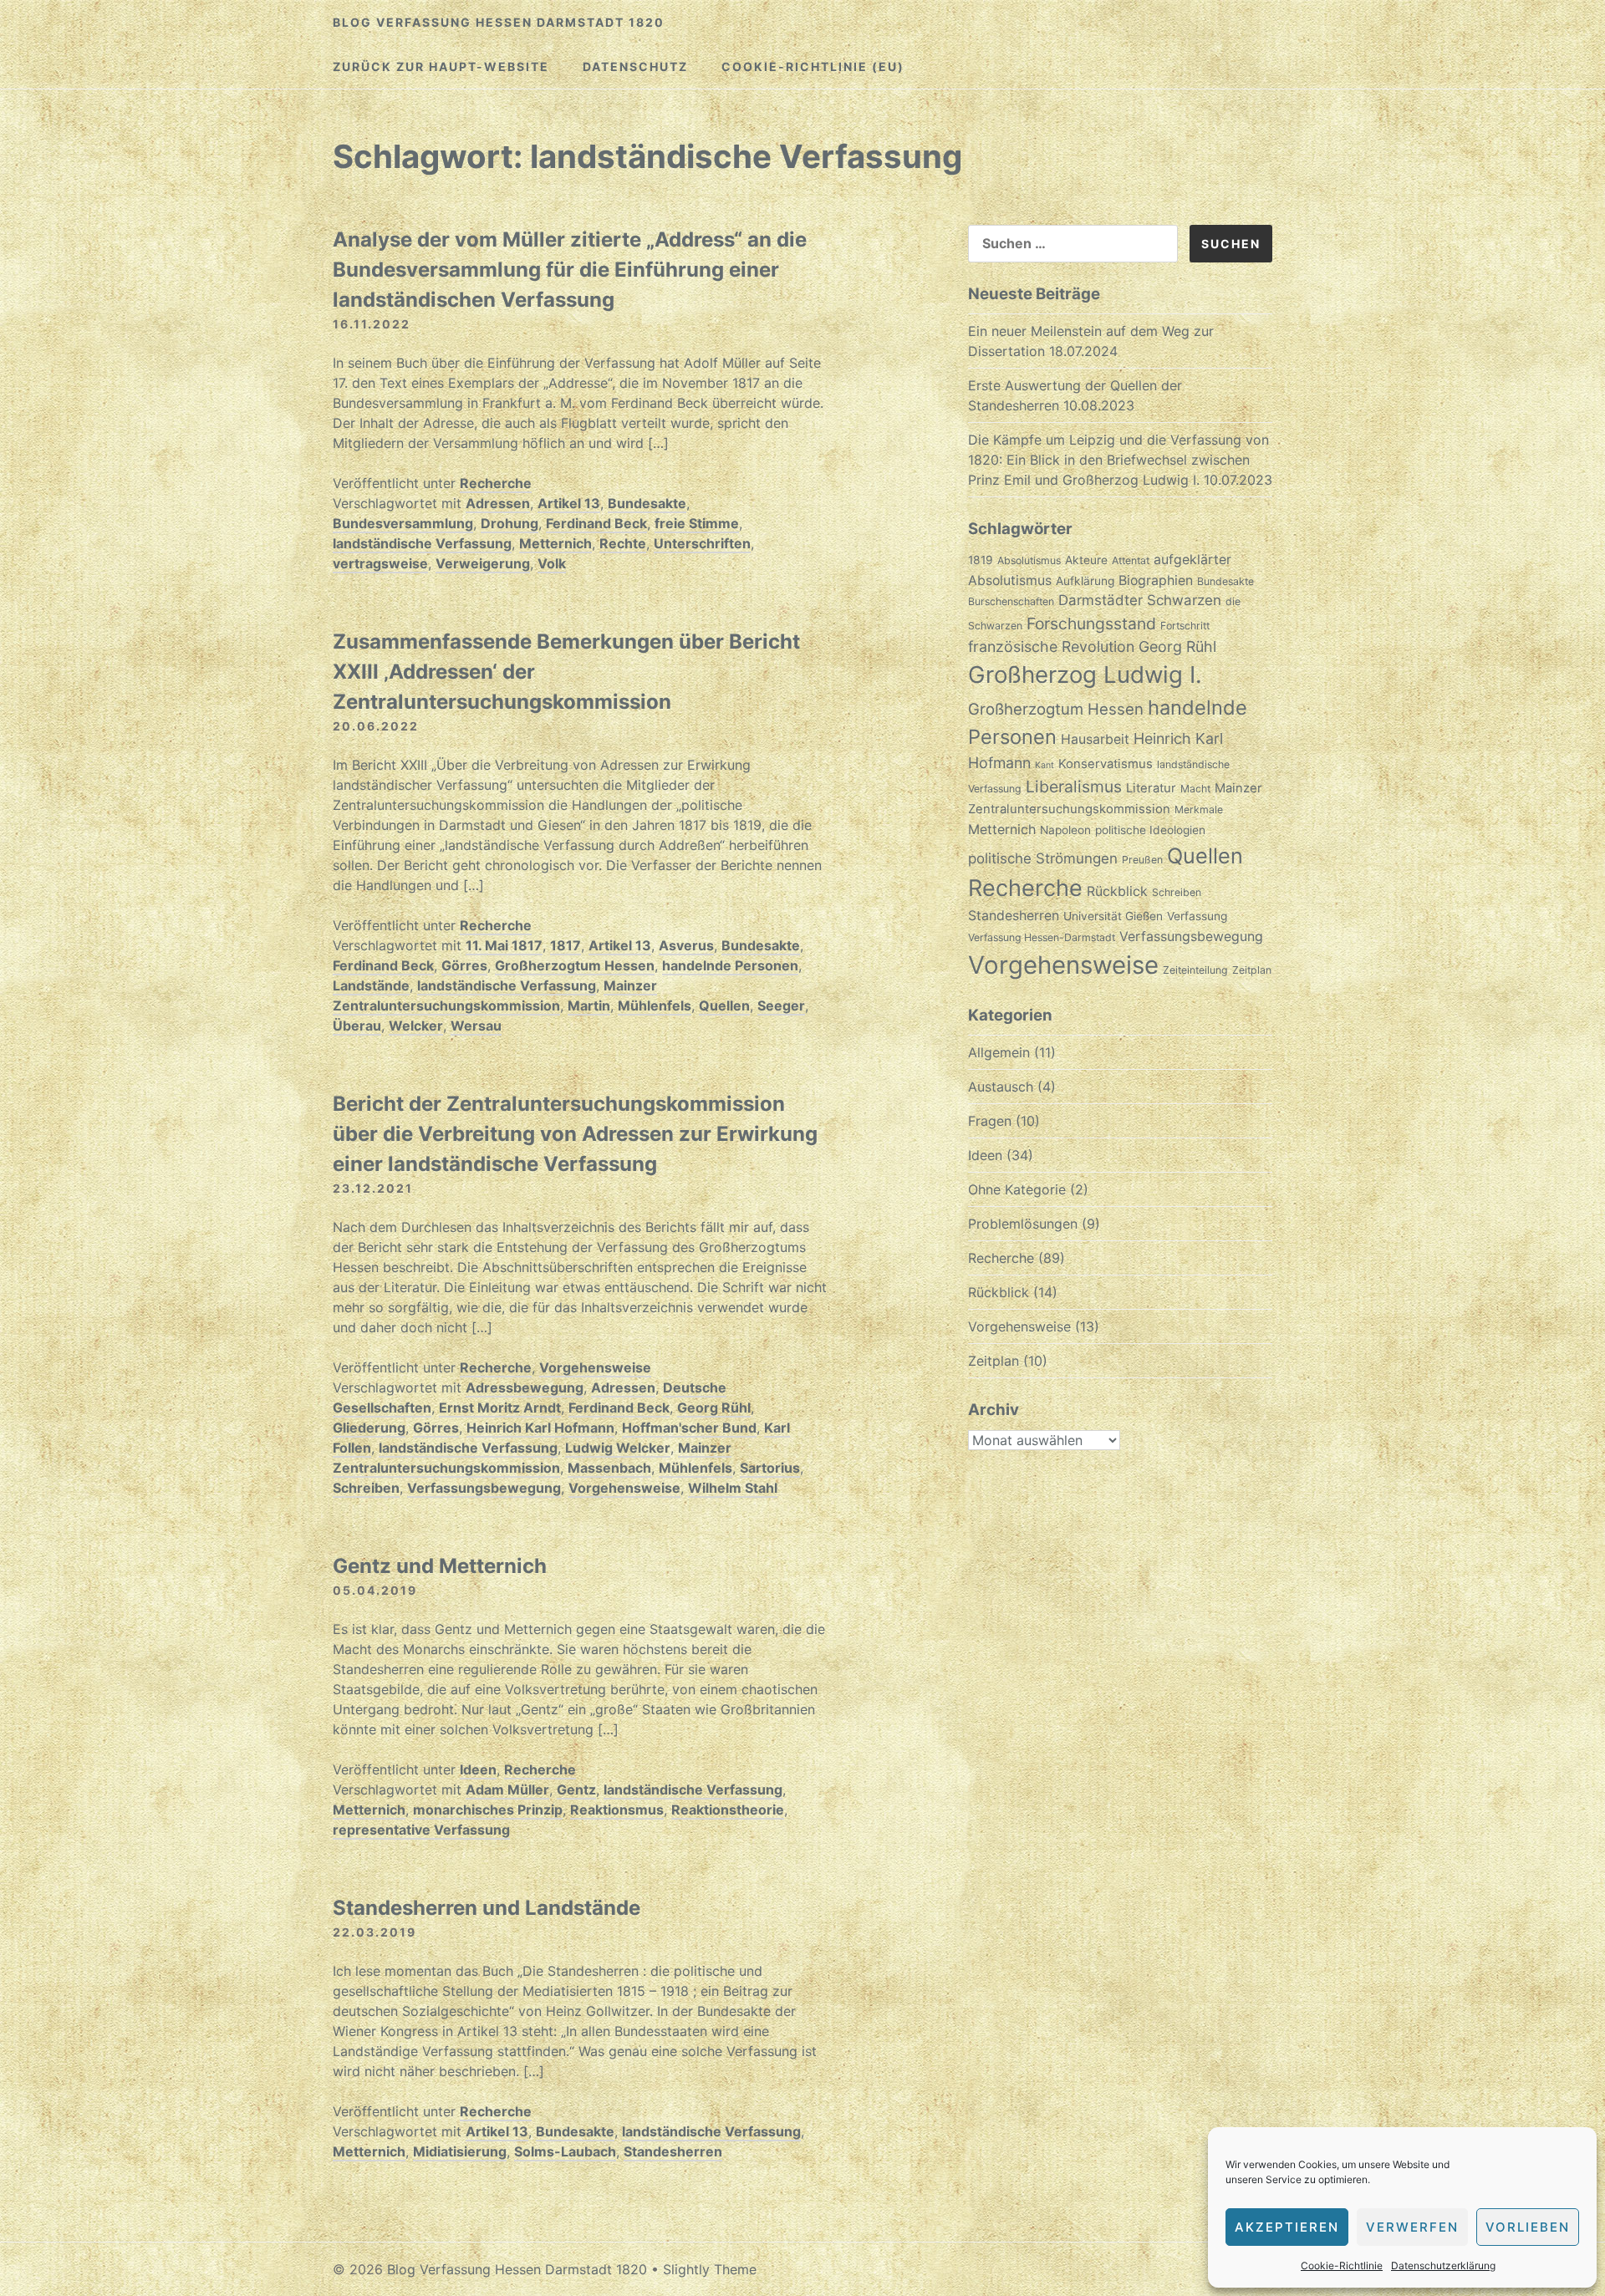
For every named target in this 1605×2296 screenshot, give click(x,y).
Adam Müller (507, 1789)
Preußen (1142, 860)
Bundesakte (647, 503)
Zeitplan (1252, 970)
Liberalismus (1074, 787)
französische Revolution (1051, 647)
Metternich (555, 543)
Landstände (371, 985)
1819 (981, 560)
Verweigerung (483, 563)
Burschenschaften (1011, 601)
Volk (552, 563)
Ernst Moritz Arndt (500, 1408)
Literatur (1151, 788)
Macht (1195, 789)
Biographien (1156, 580)
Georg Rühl (714, 1408)
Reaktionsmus (617, 1810)
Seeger (781, 1005)
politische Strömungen (1043, 858)
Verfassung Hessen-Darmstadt (1042, 937)
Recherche (496, 483)
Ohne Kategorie (1017, 1189)
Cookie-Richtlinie (1342, 2265)
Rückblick (1117, 891)
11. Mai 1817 (504, 945)
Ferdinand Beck (596, 523)
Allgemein (999, 1052)
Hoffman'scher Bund (689, 1428)
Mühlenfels (655, 1005)
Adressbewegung (525, 1387)
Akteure (1086, 560)
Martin (589, 1005)
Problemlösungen (1023, 1224)
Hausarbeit (1095, 739)
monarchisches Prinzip (488, 1810)
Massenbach (609, 1468)
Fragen (990, 1121)
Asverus (686, 945)
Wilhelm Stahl (733, 1488)
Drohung (510, 523)
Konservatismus (1106, 764)
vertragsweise (380, 563)
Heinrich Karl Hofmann (540, 1428)
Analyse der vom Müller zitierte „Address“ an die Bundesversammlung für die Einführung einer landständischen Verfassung (570, 270)
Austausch (1001, 1087)
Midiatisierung (460, 2151)
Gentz (576, 1789)
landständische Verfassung (422, 543)
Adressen (498, 503)
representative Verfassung (421, 1830)
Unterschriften (702, 543)
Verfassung (1197, 916)
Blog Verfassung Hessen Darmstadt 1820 (499, 22)
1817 (566, 945)
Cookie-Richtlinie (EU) (813, 66)
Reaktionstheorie (728, 1810)
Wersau (476, 1026)
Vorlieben (1528, 2227)
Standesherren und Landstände (487, 1908)
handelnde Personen (730, 965)
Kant (1045, 765)
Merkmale (1199, 809)
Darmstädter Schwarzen (1140, 600)
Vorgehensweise (595, 1367)
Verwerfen (1412, 2227)
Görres (464, 965)
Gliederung (369, 1428)
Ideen (478, 1769)
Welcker (416, 1026)
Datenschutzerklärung (1443, 2265)
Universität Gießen (1113, 916)
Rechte (623, 543)
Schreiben (366, 1488)
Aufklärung (1085, 581)
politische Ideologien (1150, 830)
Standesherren (673, 2151)
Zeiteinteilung (1195, 970)
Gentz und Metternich (440, 1566)
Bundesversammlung (403, 523)
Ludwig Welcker (618, 1448)
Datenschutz (635, 66)
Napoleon (1065, 830)
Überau (357, 1026)
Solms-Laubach (565, 2151)
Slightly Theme (710, 2269)
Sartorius (770, 1468)
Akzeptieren (1287, 2227)
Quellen (724, 1005)
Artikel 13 (569, 503)
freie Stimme (697, 523)
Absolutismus (1029, 560)
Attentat (1131, 560)
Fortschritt (1185, 626)
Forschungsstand (1091, 624)
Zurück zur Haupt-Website (441, 66)
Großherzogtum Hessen (575, 965)
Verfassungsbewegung (484, 1488)
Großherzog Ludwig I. (1085, 675)
